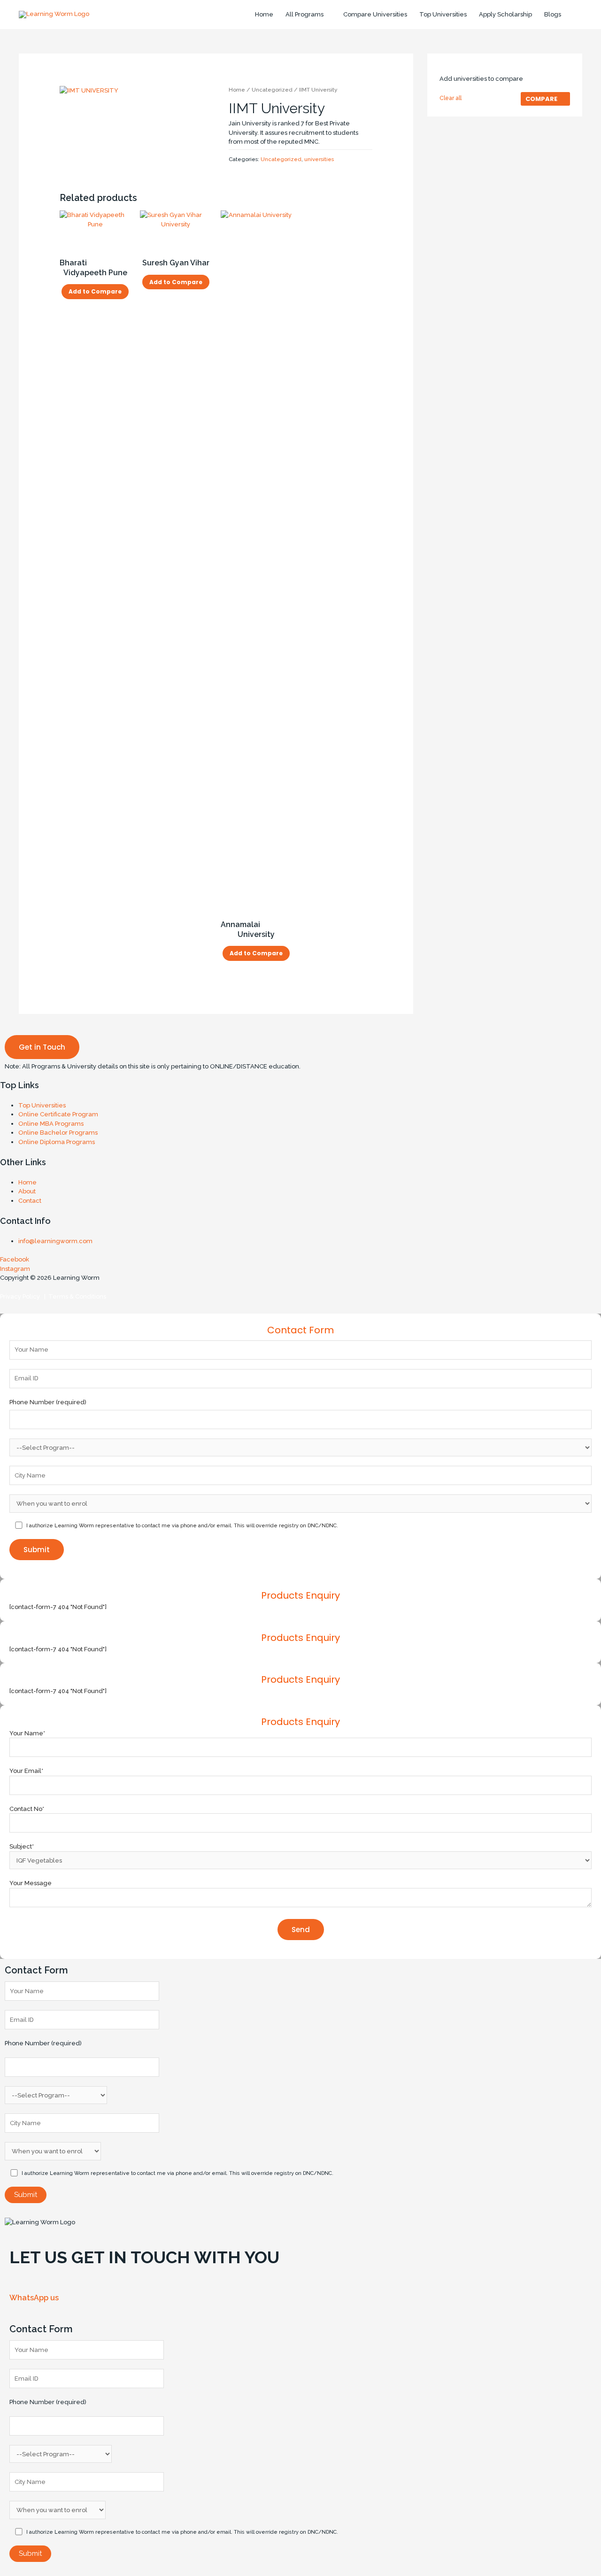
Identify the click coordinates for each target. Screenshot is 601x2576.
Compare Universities (375, 14)
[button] (42, 1047)
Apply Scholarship (505, 14)
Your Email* (26, 1771)
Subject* (22, 1846)
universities (319, 159)
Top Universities (443, 14)
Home (264, 14)
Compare (541, 99)
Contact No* (27, 1809)
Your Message (31, 1883)
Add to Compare (95, 291)
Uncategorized (272, 90)
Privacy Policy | (23, 1296)
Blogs (553, 14)
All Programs (304, 14)
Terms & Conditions (76, 1296)
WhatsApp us (34, 2298)
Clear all (451, 98)
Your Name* (27, 1733)
